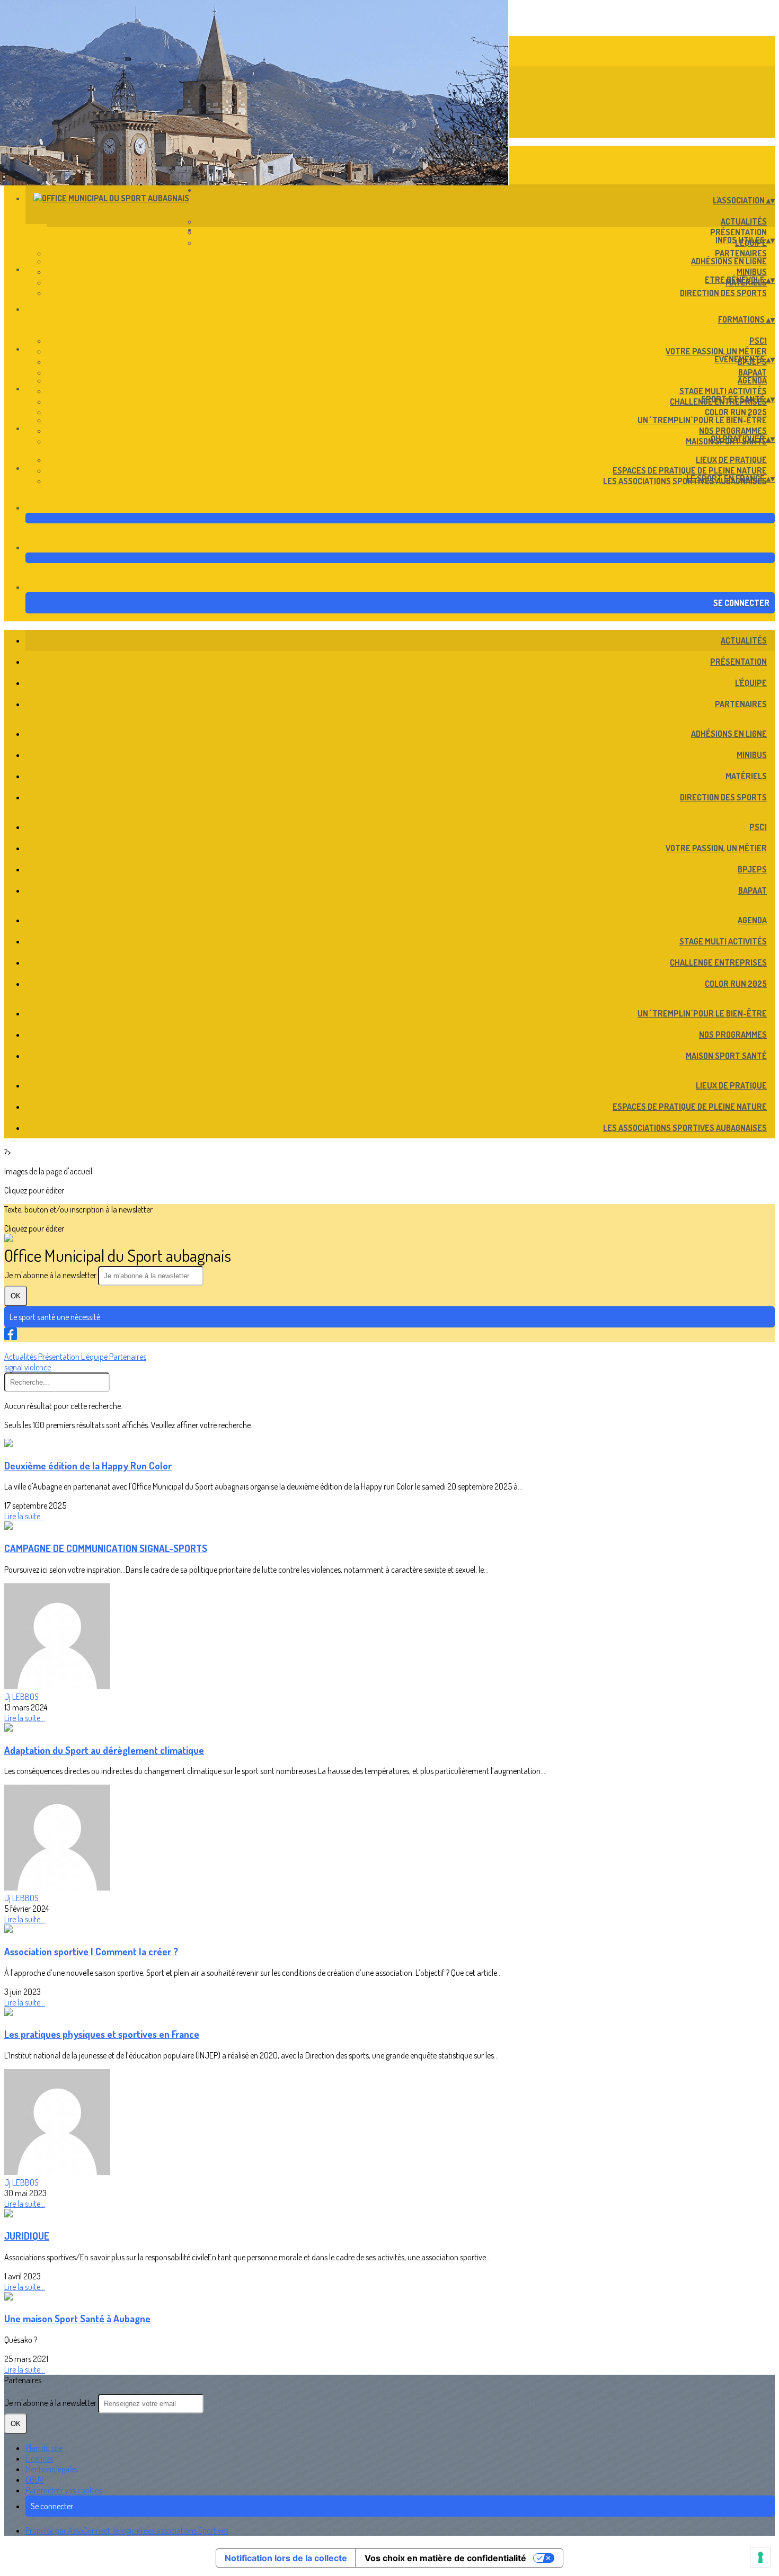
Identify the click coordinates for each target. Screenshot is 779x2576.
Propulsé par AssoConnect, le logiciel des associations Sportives (127, 2530)
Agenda (752, 380)
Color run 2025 (736, 412)
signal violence (28, 1367)
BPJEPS (752, 869)
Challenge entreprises (718, 962)
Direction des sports (723, 293)
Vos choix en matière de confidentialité (445, 2558)
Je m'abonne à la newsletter (51, 1275)
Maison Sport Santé (726, 1056)
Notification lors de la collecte (286, 2558)
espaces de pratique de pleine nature (690, 470)
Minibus (752, 272)
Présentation (738, 232)
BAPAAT (753, 372)
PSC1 (758, 341)
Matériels (746, 776)
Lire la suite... (25, 1516)
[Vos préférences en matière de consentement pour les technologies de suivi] (760, 2557)
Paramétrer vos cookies (64, 2490)
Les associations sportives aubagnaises (685, 481)
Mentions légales (52, 2469)
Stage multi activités (723, 391)
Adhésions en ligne (729, 261)
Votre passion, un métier (716, 351)
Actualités (744, 221)
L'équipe (751, 683)
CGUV (35, 2480)
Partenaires (741, 253)
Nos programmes (733, 431)
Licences (39, 2458)
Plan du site (44, 2448)
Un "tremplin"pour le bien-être (702, 420)
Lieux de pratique (731, 460)
